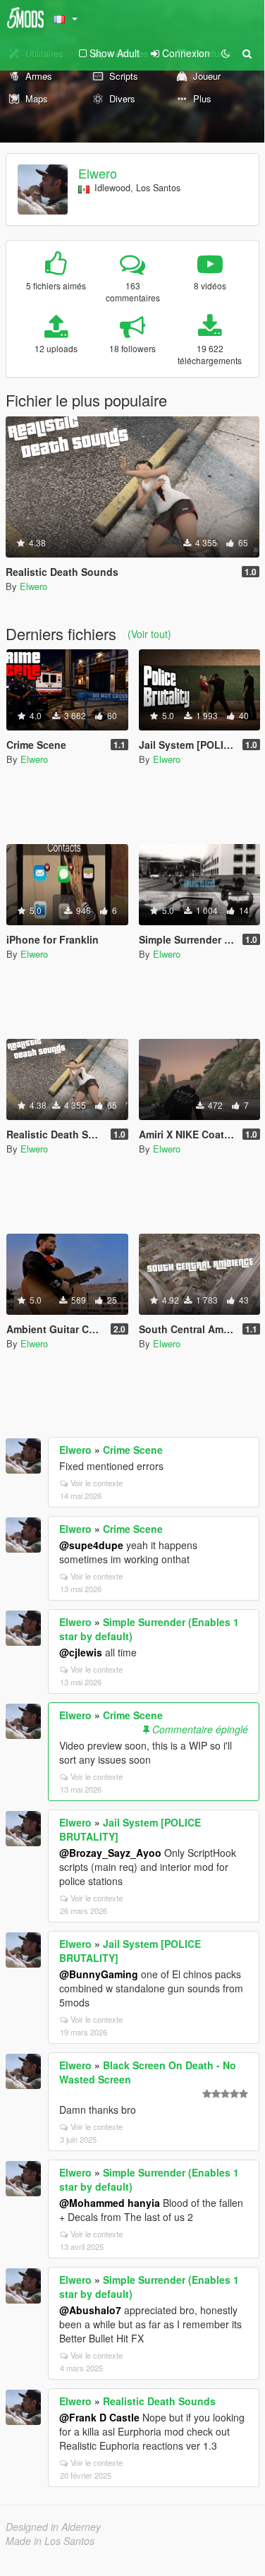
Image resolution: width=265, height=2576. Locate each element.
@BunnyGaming (99, 1974)
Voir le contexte (97, 1483)
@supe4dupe (91, 1545)
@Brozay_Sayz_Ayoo (110, 1853)
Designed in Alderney (53, 2527)
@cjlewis (81, 1652)
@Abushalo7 (90, 2310)
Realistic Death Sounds (159, 2401)
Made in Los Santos (50, 2541)
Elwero (98, 173)
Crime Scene (133, 1450)
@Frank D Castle (99, 2417)
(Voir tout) (149, 634)
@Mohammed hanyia (110, 2203)
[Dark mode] (226, 53)
